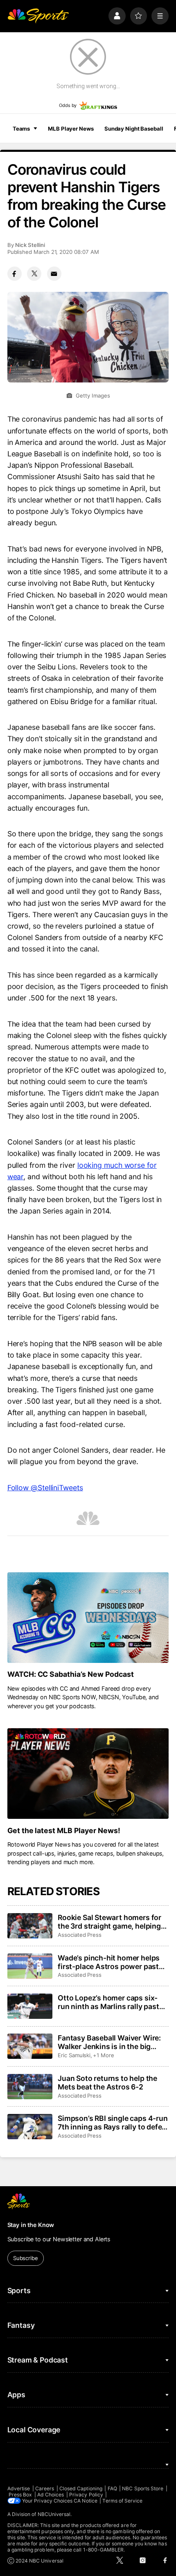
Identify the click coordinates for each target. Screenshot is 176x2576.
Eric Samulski (74, 2055)
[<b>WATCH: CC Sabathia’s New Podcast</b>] (88, 1618)
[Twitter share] (34, 274)
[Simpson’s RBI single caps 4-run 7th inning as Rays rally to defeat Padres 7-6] (30, 2127)
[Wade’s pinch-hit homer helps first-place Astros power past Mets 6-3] (30, 1966)
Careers (45, 2488)
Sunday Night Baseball (134, 129)
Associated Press (80, 1935)
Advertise (19, 2488)
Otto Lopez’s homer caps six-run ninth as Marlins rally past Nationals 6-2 (108, 2002)
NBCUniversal (54, 2514)
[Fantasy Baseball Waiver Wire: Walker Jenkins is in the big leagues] (30, 2046)
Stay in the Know (31, 2225)
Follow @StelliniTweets (45, 1488)
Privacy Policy (86, 2495)
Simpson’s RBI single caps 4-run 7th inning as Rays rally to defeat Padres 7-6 (113, 2123)
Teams (21, 129)
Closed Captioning (81, 2488)
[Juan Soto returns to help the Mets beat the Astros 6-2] (30, 2087)
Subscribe (26, 2258)
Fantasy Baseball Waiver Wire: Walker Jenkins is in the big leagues (109, 2042)
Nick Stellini (30, 245)
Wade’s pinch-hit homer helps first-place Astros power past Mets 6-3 (109, 1962)
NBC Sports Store (143, 2488)
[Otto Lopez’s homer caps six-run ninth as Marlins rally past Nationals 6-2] (30, 2006)
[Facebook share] (15, 274)
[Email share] (54, 274)
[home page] (38, 16)
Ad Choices (51, 2495)
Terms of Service (122, 2501)
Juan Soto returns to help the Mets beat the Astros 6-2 (107, 2083)
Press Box (20, 2495)
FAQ (112, 2488)
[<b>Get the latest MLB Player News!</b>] (88, 1774)
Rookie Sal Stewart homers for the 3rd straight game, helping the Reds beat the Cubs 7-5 (109, 1922)
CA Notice (86, 2501)
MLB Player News (71, 129)
